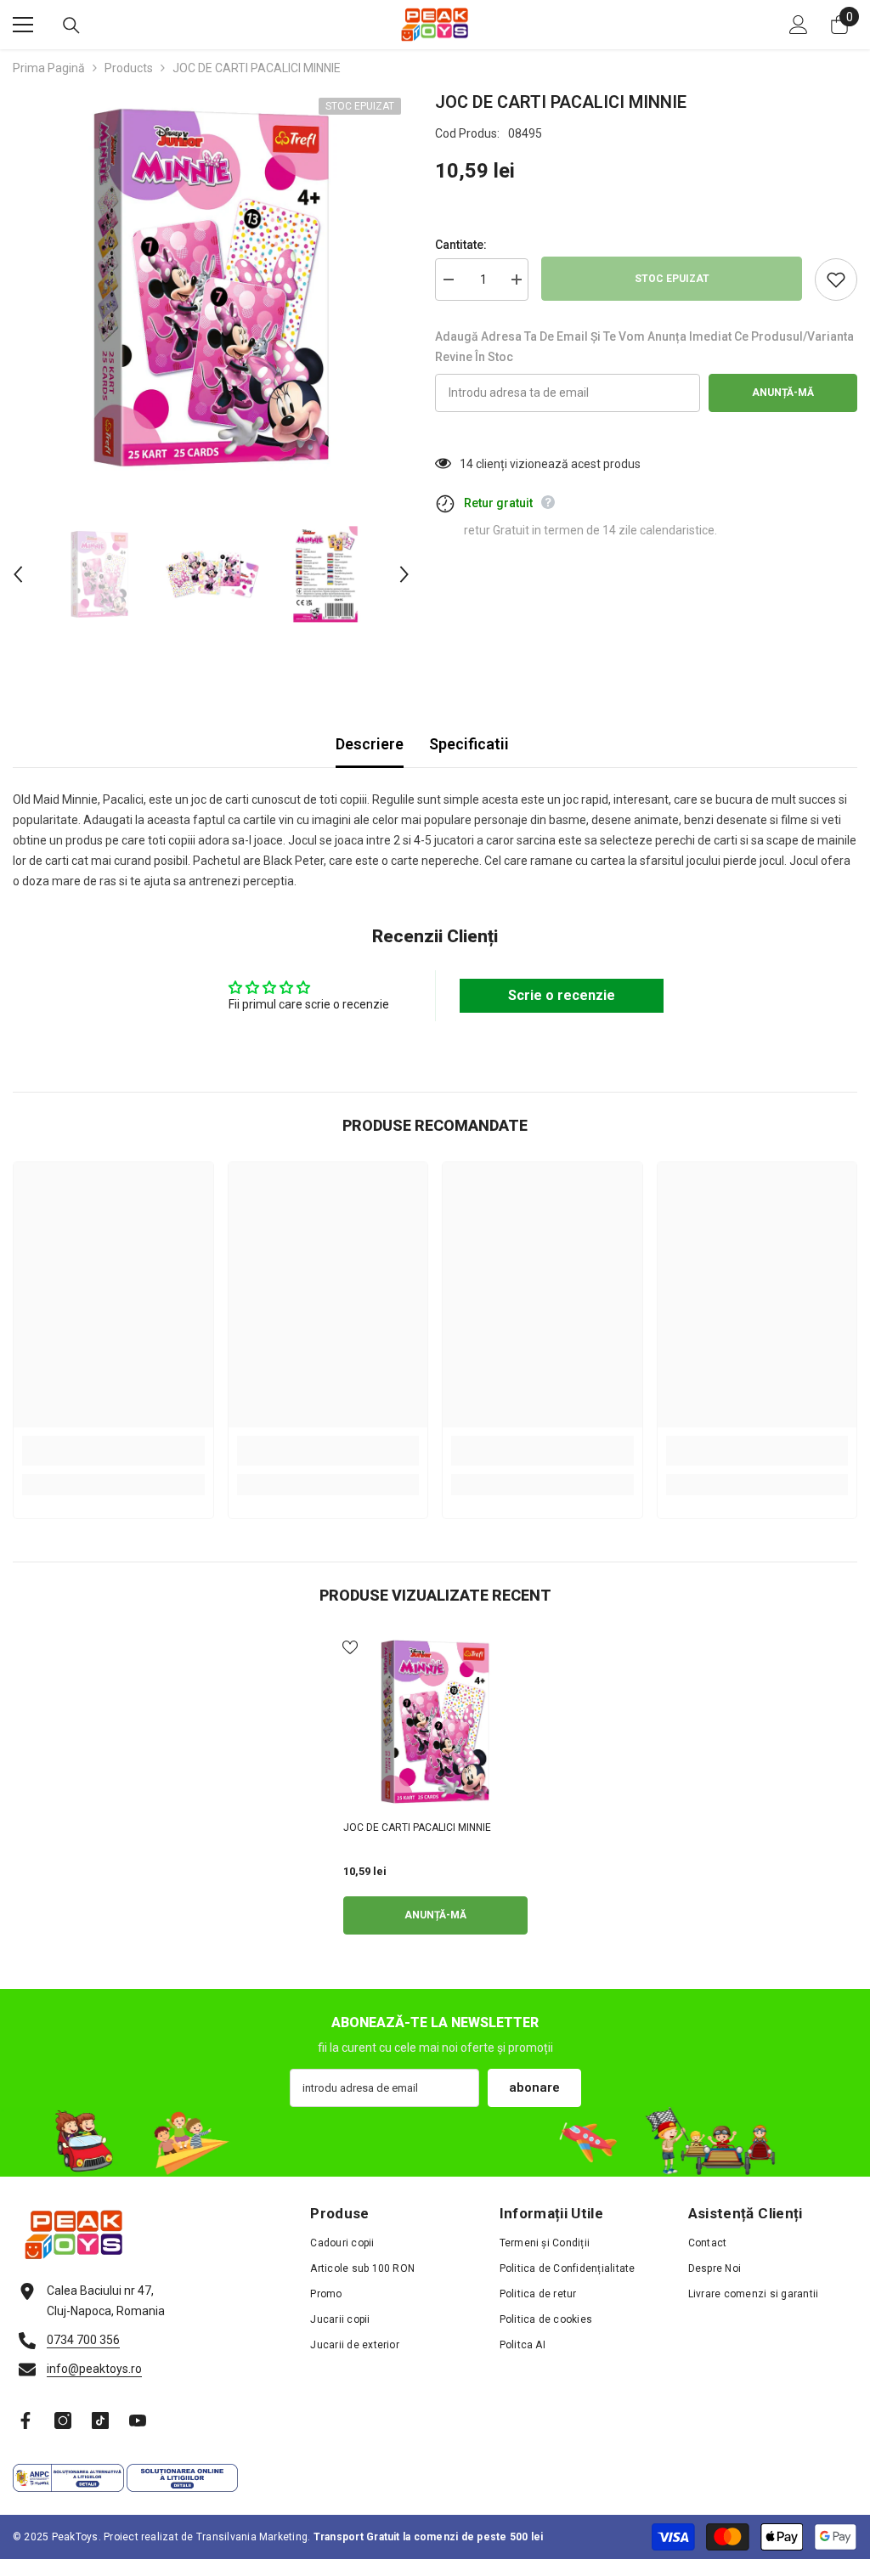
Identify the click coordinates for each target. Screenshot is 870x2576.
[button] (18, 574)
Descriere (370, 744)
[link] (113, 1451)
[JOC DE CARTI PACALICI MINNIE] (435, 1722)
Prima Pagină (49, 68)
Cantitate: (461, 245)
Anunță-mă (783, 393)
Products (129, 68)
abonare (534, 2087)
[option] (211, 288)
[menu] (23, 25)
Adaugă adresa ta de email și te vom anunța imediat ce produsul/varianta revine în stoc (644, 347)
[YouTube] (138, 2421)
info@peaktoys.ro (94, 2369)
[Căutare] (71, 25)
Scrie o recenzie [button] (562, 995)
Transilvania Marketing (252, 2537)
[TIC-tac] (100, 2421)
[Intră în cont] (799, 25)
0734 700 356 (83, 2340)
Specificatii (469, 744)
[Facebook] (25, 2421)
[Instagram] (63, 2421)
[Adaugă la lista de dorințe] (836, 280)
